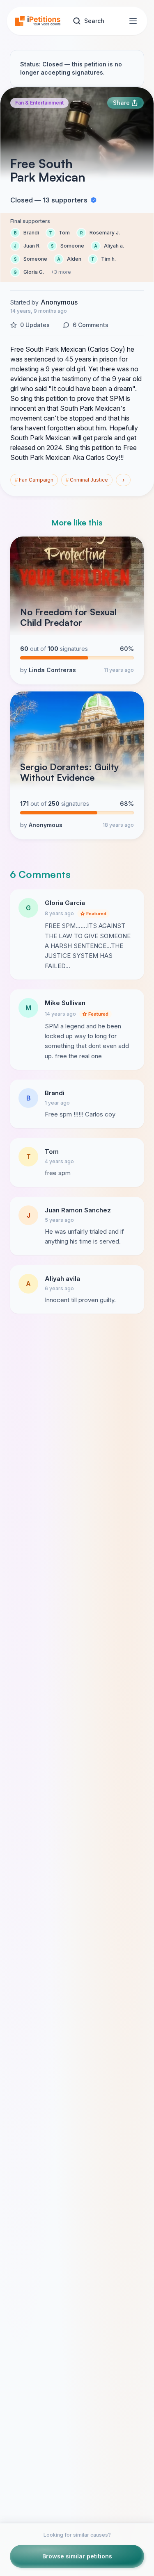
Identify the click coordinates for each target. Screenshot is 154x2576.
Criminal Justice (87, 480)
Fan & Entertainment (39, 103)
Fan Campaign (34, 480)
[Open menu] (133, 21)
